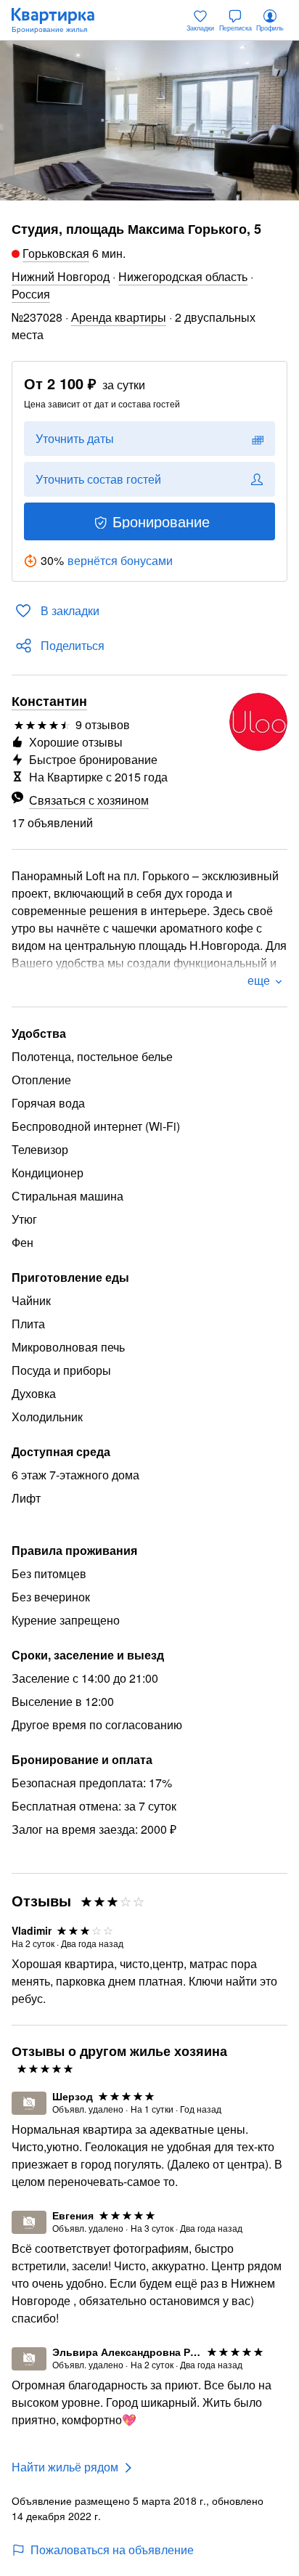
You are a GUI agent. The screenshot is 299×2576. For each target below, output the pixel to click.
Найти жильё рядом (65, 2467)
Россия (31, 294)
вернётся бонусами (120, 560)
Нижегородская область (183, 276)
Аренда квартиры (119, 317)
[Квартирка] (60, 20)
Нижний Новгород (61, 276)
